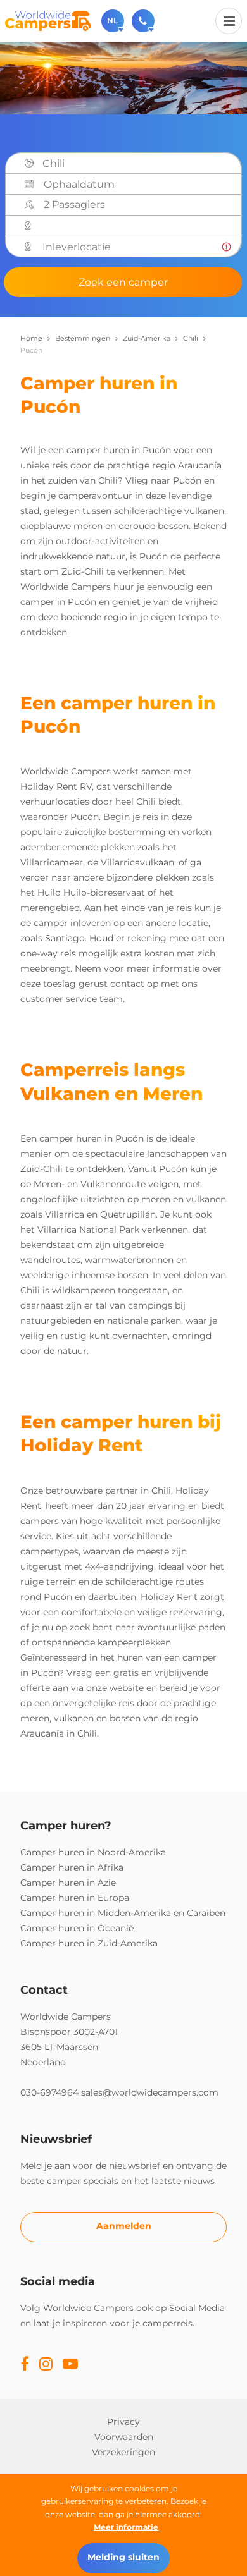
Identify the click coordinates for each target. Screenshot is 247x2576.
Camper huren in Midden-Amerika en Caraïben (123, 1913)
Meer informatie (126, 2527)
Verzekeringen (123, 2452)
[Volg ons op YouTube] (70, 2365)
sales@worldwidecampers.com (150, 2092)
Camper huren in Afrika (72, 1867)
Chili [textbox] (54, 163)
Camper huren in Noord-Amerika (93, 1852)
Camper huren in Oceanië (77, 1928)
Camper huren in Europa (75, 1898)
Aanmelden (124, 2226)
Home (31, 338)
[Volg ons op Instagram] (46, 2365)
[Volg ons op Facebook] (25, 2365)
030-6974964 (49, 2092)
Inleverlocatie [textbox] (77, 247)
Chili (191, 338)
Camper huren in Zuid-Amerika (89, 1943)
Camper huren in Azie (68, 1883)
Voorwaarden (124, 2437)
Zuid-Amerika (147, 338)
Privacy (123, 2422)
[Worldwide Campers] (48, 20)
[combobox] (137, 164)
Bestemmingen (83, 338)
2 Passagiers (74, 204)
